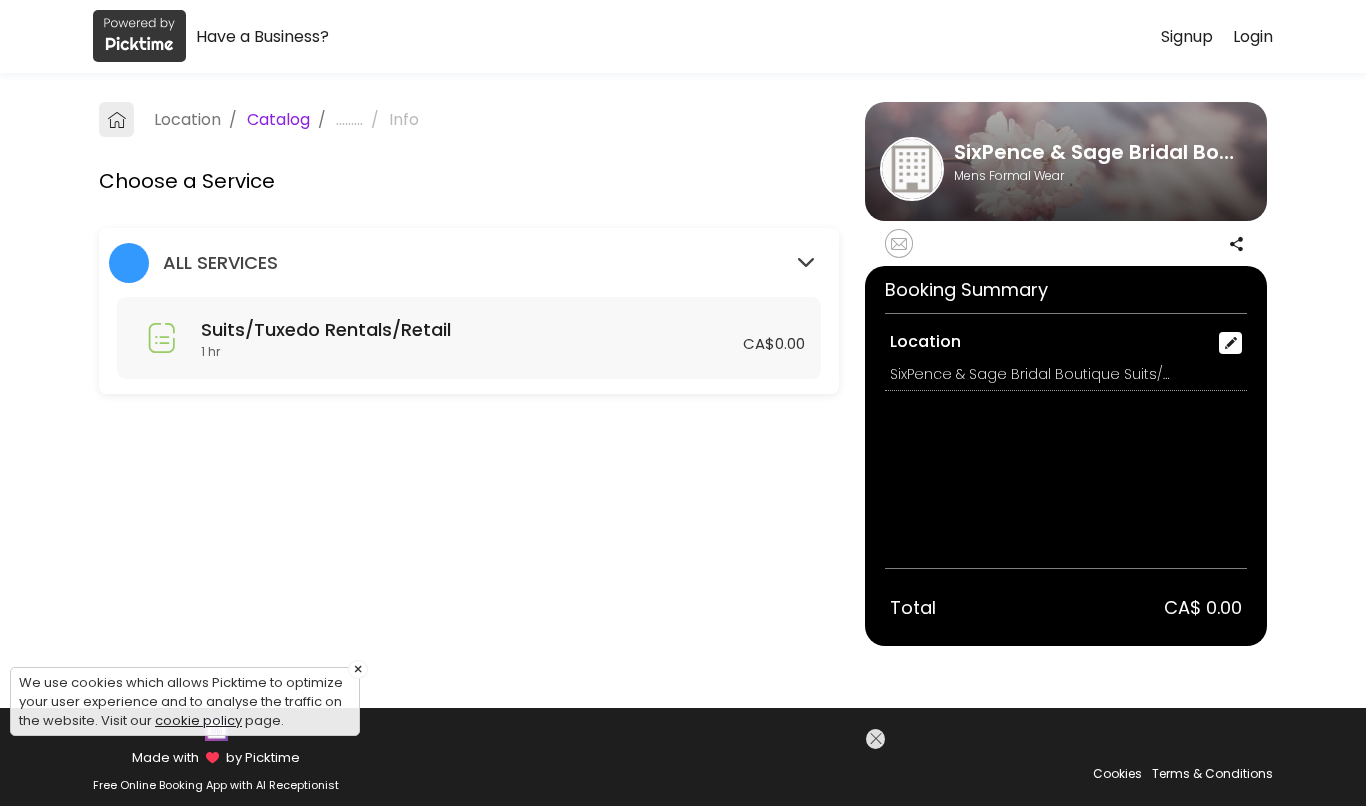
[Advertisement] (716, 765)
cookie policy (198, 720)
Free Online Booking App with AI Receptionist (216, 785)
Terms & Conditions (1212, 773)
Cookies (1117, 773)
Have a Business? (262, 36)
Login (1253, 36)
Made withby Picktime (215, 757)
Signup (1187, 36)
